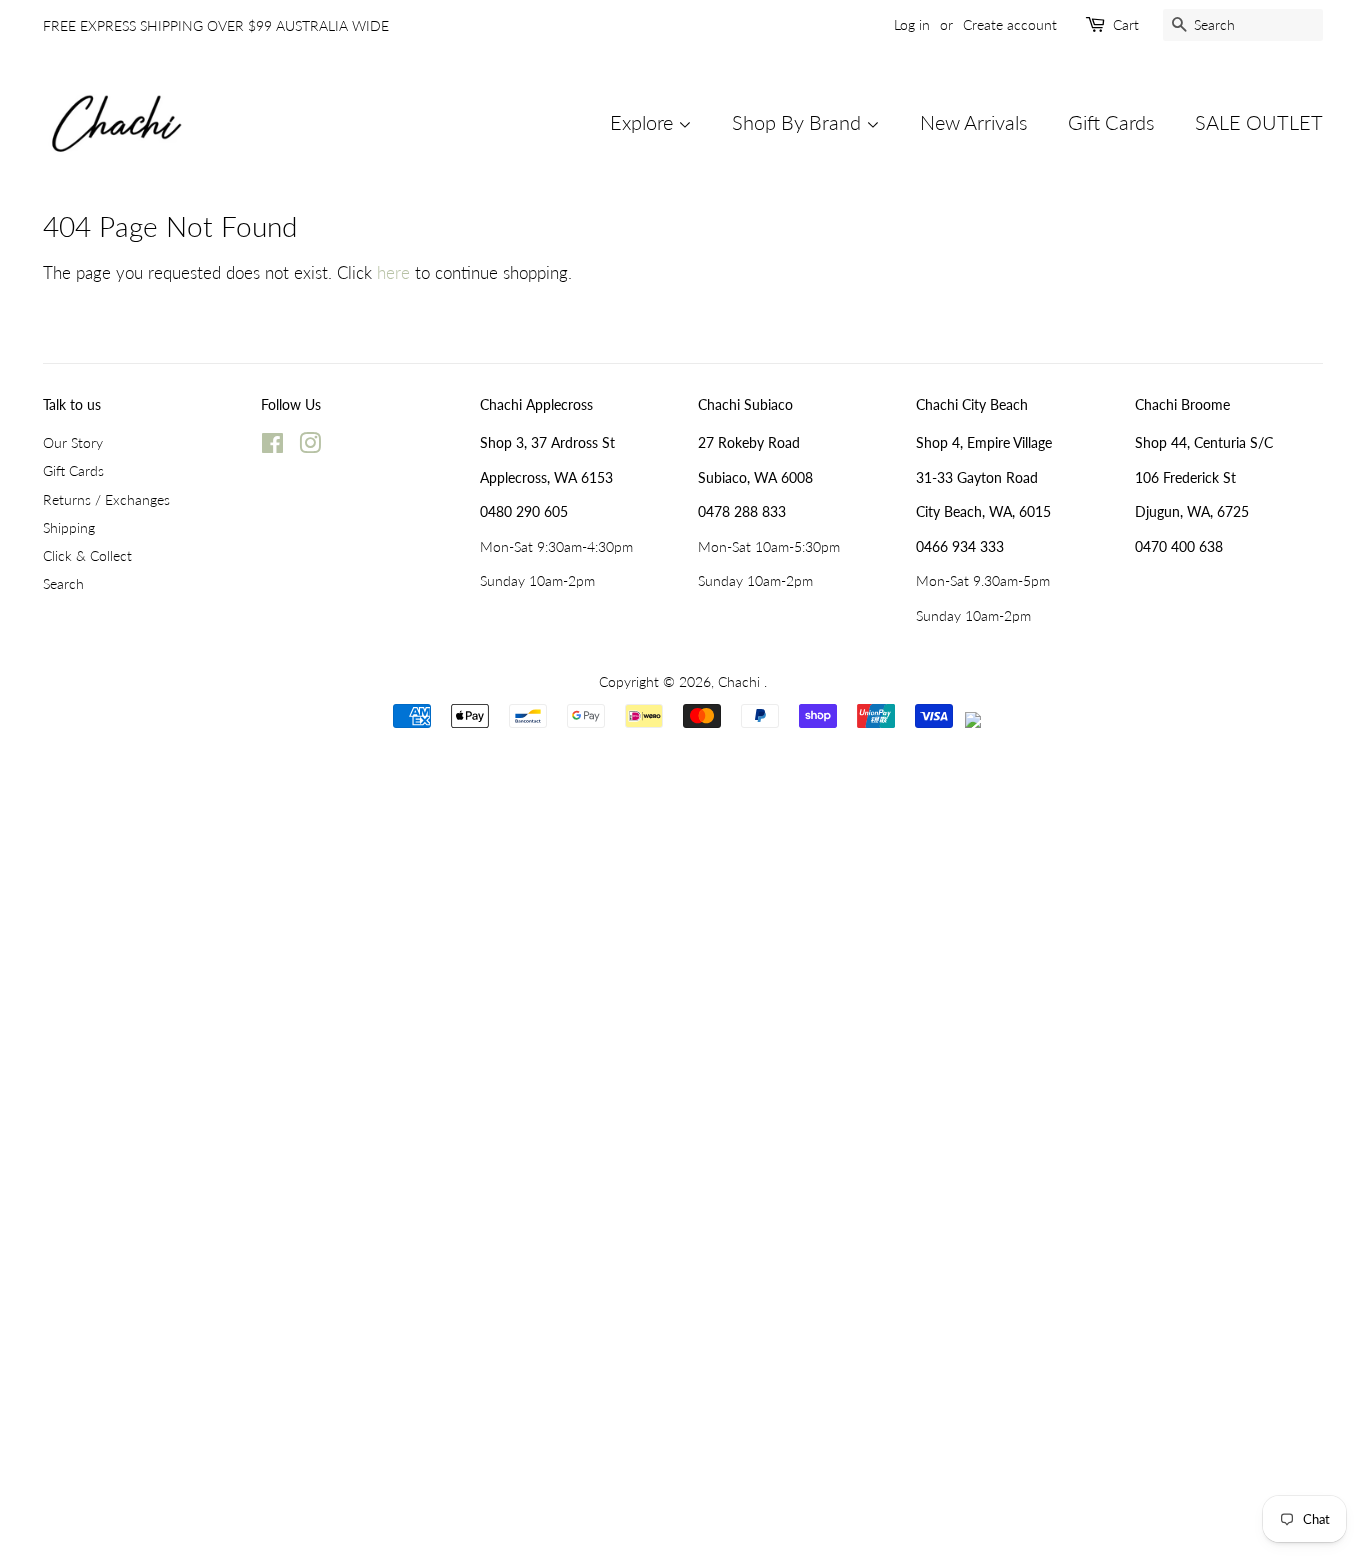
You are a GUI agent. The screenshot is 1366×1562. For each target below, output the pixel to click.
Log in (912, 24)
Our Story (73, 442)
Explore (644, 122)
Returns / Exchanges (106, 499)
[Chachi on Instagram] (310, 446)
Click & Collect (87, 555)
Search (63, 583)
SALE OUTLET (1259, 122)
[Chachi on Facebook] (272, 446)
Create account (1010, 24)
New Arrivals (974, 122)
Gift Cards (1111, 122)
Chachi (741, 681)
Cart (1126, 24)
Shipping (69, 527)
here (393, 272)
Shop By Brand (799, 122)
